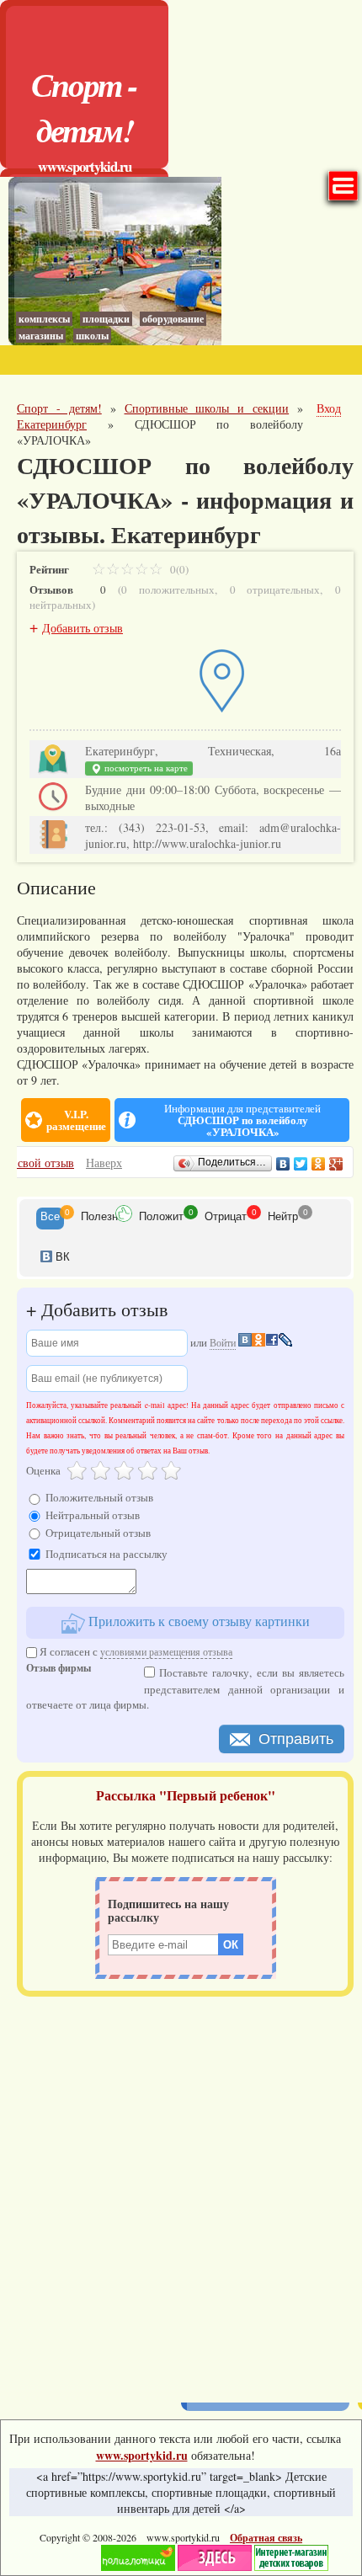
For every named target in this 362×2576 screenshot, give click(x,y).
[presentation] (50, 1219)
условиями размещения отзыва (166, 1651)
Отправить (296, 1739)
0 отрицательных (275, 589)
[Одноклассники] (319, 1164)
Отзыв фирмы (59, 1669)
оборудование (173, 319)
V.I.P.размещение (76, 1120)
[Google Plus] (336, 1164)
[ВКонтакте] (283, 1164)
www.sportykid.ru (85, 166)
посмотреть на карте (145, 768)
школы (92, 336)
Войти (223, 1342)
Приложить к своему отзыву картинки (197, 1621)
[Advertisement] (181, 2194)
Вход (329, 408)
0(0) (178, 569)
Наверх (104, 1163)
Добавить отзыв (83, 628)
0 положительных (168, 589)
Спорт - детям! (84, 107)
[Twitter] (301, 1164)
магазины (41, 336)
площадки (106, 319)
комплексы (44, 319)
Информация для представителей (242, 1120)
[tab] (50, 1219)
